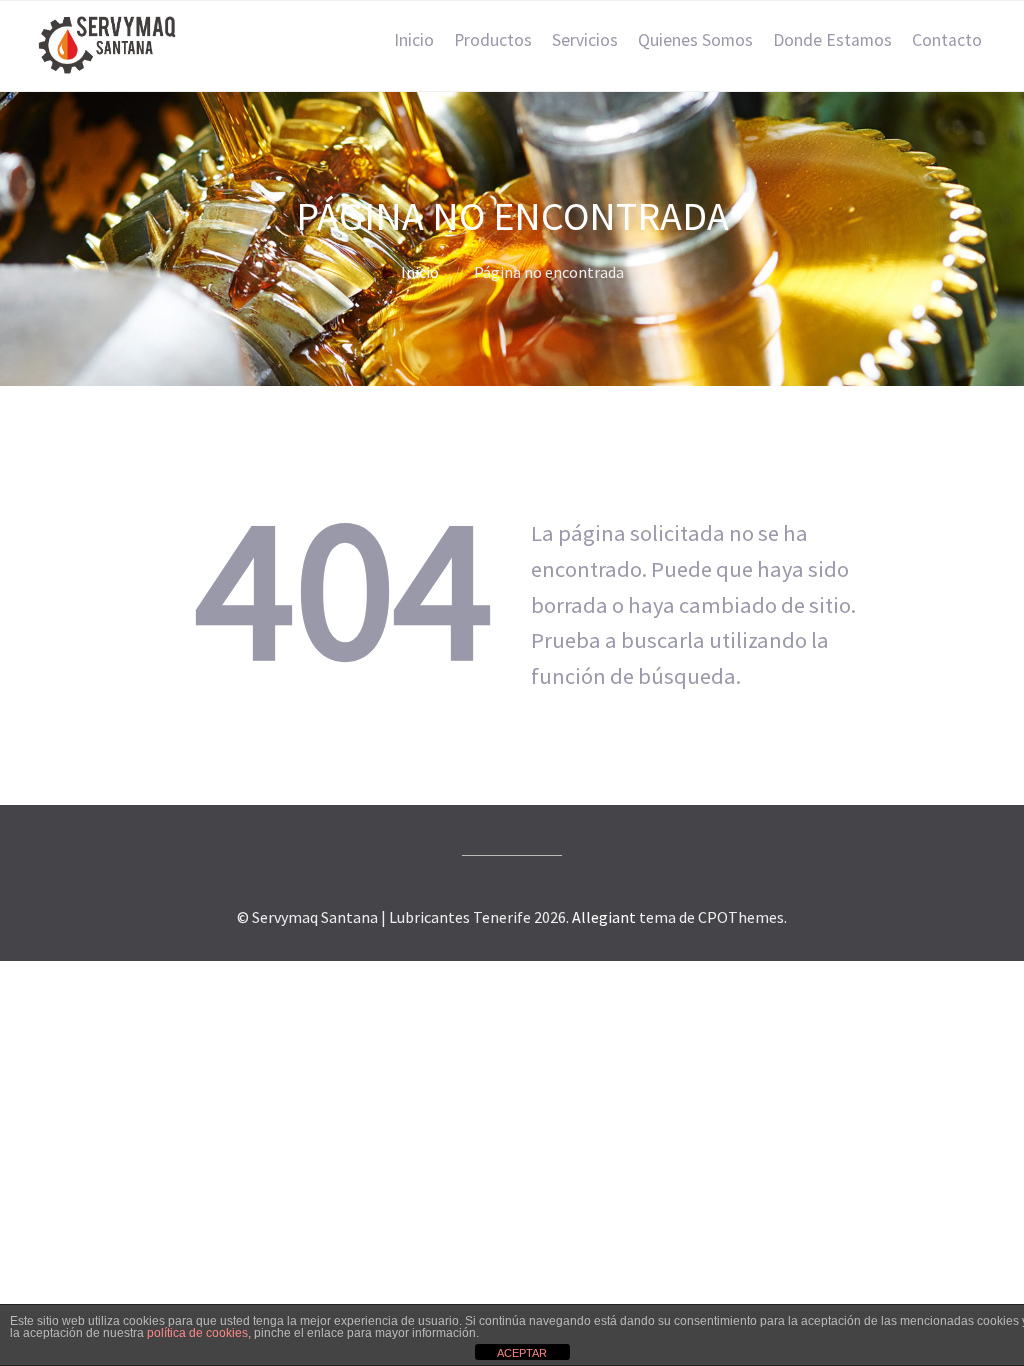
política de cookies (197, 1333)
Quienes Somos (695, 40)
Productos (493, 40)
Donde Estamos (832, 40)
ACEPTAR (522, 1353)
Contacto (947, 40)
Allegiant (604, 917)
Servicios (585, 40)
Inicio (414, 40)
